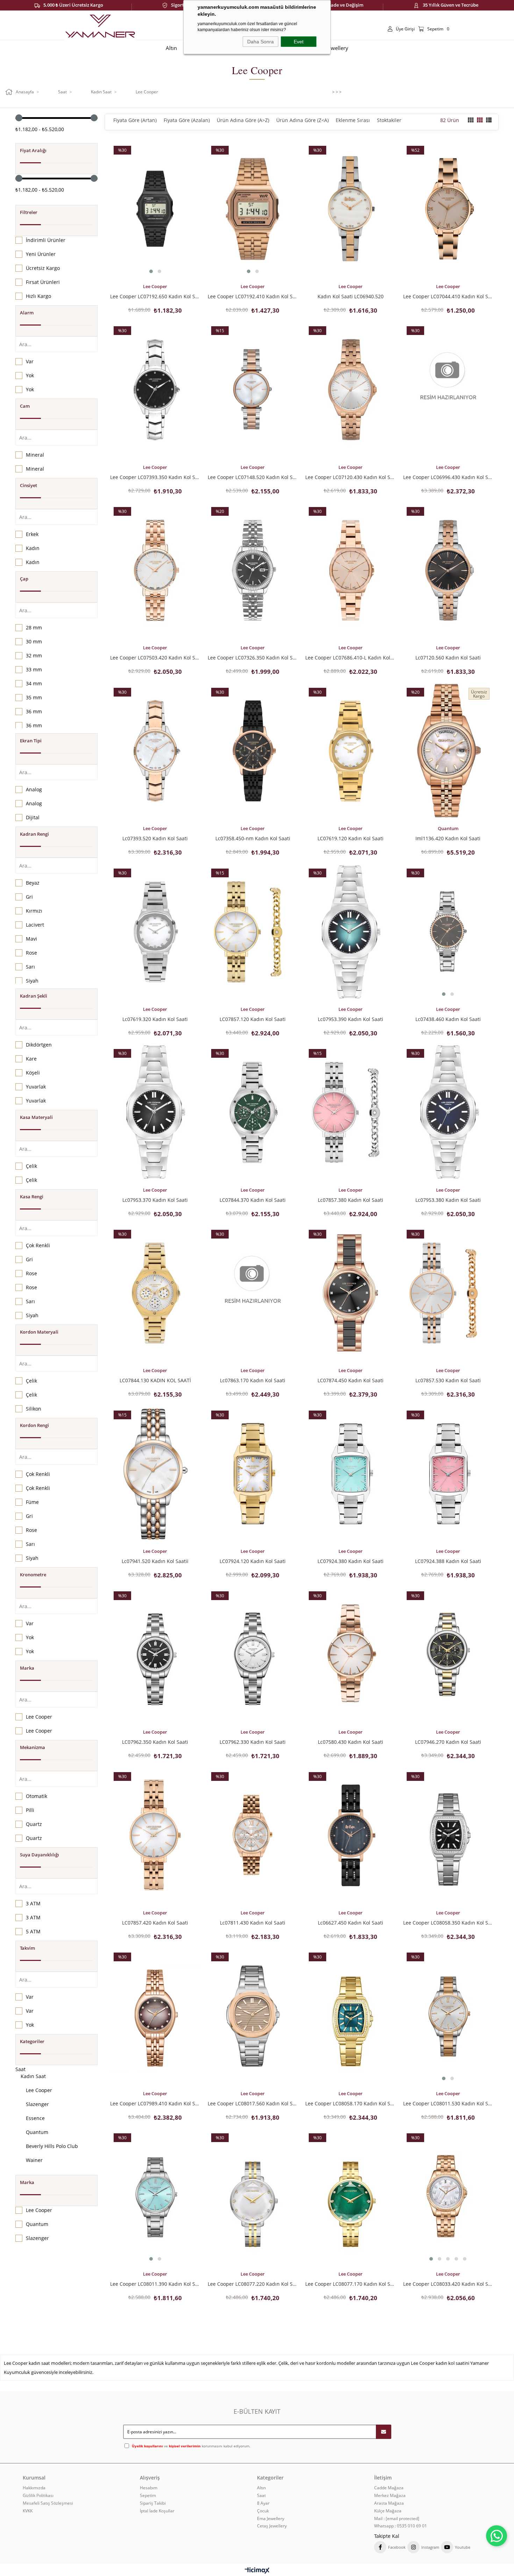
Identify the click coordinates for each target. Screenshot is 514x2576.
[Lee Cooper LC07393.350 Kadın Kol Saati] (155, 390)
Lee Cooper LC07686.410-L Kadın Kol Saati (350, 657)
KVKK (28, 2511)
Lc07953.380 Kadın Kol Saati (448, 1200)
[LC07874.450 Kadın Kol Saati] (350, 1293)
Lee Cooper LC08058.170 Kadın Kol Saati (350, 2103)
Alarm (27, 313)
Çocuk (263, 2511)
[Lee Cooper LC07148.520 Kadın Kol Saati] (253, 390)
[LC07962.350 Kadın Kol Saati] (155, 1654)
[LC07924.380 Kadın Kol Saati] (350, 1473)
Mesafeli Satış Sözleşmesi (48, 2503)
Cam (25, 406)
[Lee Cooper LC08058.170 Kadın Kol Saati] (350, 2016)
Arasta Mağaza (389, 2503)
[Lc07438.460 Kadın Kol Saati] (448, 932)
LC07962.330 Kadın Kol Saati (253, 1742)
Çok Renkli (38, 1245)
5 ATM (33, 1931)
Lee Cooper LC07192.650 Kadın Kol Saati (155, 296)
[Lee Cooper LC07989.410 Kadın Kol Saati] (155, 2016)
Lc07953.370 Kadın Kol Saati (155, 1200)
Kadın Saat (33, 2076)
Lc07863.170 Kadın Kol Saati (253, 1380)
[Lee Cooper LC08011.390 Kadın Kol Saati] (155, 2197)
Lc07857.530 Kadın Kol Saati (448, 1380)
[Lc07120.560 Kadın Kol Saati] (448, 570)
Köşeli (33, 1073)
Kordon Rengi (34, 1425)
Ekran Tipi (31, 741)
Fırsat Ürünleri (43, 282)
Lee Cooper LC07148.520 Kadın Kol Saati (253, 477)
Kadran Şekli (34, 996)
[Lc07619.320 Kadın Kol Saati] (155, 932)
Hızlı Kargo (38, 296)
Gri (29, 897)
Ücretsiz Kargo (43, 268)
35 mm (34, 697)
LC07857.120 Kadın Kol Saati (253, 1019)
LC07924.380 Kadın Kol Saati (351, 1561)
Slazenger (37, 2104)
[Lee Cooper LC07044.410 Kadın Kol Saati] (448, 209)
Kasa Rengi (32, 1197)
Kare (31, 1059)
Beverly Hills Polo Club (52, 2146)
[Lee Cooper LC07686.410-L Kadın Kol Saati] (350, 570)
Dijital (33, 817)
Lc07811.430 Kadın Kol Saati (253, 1922)
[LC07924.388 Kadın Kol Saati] (448, 1473)
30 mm (34, 641)
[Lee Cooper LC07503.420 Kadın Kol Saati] (155, 570)
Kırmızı (34, 911)
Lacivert (35, 925)
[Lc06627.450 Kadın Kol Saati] (350, 1835)
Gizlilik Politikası (38, 2496)
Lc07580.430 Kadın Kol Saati (351, 1742)
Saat (20, 2069)
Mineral (35, 455)
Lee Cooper (39, 1717)
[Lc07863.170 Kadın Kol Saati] (253, 1293)
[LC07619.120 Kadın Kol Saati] (350, 751)
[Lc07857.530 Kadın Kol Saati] (448, 1293)
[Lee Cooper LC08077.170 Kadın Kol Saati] (350, 2197)
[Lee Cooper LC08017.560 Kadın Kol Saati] (253, 2016)
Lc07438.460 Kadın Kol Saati (448, 1019)
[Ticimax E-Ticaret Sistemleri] (257, 2571)
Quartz (34, 1824)
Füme (32, 1502)
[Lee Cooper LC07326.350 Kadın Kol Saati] (253, 570)
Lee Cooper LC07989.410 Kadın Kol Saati (155, 2103)
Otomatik (37, 1796)
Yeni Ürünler (41, 254)
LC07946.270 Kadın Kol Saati (448, 1742)
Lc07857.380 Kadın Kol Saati (351, 1200)
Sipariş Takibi (153, 2503)
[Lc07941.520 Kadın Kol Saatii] (155, 1473)
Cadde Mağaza (389, 2488)
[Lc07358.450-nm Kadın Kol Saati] (253, 751)
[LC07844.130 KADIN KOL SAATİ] (155, 1293)
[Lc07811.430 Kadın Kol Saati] (253, 1835)
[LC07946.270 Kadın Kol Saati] (448, 1654)
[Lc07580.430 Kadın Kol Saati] (350, 1654)
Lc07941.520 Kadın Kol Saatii (155, 1561)
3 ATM (33, 1903)
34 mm (34, 683)
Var (30, 361)
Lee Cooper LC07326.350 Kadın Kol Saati (253, 657)
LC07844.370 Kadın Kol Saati (253, 1200)
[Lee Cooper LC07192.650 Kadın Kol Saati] (155, 209)
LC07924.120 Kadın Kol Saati (253, 1561)
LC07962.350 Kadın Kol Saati (155, 1742)
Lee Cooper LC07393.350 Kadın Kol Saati (155, 477)
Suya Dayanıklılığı (40, 1855)
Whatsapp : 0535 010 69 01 (401, 2526)
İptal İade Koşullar (157, 2511)
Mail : (397, 2519)
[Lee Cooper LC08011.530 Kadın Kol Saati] (448, 2016)
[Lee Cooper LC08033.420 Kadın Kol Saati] (448, 2197)
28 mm (34, 627)
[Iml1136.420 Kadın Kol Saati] (448, 751)
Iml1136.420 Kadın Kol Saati (448, 838)
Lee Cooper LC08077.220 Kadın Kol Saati (253, 2284)
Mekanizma (33, 1747)
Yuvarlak (36, 1087)
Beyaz (33, 883)
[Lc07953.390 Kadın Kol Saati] (350, 932)
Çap (24, 579)
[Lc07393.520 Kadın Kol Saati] (155, 751)
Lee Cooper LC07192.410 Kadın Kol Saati (253, 296)
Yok (30, 375)
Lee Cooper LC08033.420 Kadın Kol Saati (448, 2284)
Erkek (32, 534)
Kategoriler (32, 2041)
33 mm (34, 669)
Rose (31, 953)
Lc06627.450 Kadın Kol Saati (351, 1922)
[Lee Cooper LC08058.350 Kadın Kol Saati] (448, 1835)
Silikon (34, 1409)
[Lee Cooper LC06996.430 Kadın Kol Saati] (448, 390)
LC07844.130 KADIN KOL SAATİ (155, 1380)
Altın (261, 2488)
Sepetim (148, 2496)
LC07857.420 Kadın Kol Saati (155, 1922)
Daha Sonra (260, 42)
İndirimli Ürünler (46, 240)
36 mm (34, 711)
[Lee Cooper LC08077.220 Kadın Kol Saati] (253, 2197)
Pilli (30, 1810)
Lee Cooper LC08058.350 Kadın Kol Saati (448, 1922)
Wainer (34, 2160)
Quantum (37, 2132)
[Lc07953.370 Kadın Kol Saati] (155, 1112)
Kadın (33, 548)
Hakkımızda (34, 2488)
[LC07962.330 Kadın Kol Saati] (253, 1654)
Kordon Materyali (39, 1332)
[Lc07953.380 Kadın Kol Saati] (448, 1112)
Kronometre (33, 1575)
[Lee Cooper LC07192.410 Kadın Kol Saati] (253, 209)
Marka (27, 1668)
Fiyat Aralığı (33, 150)
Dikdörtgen (39, 1045)
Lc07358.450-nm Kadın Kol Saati (253, 838)
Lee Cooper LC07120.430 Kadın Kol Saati (350, 477)
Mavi (31, 939)
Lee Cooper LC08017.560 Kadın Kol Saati (253, 2103)
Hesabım (149, 2488)
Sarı (30, 967)
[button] (151, 271)
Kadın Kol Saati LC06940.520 (351, 296)
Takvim (27, 1948)
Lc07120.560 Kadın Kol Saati (448, 657)
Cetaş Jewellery (272, 2526)
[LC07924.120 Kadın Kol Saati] (253, 1473)
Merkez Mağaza (390, 2496)
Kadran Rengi (34, 834)
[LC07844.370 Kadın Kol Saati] (253, 1112)
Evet (299, 42)
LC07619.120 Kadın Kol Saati (351, 838)
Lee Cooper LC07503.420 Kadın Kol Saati (155, 657)
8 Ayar (263, 2503)
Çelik (31, 1166)
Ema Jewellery (271, 2519)
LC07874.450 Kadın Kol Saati (351, 1380)
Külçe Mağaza (388, 2511)
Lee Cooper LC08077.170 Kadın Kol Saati (350, 2284)
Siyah (32, 981)
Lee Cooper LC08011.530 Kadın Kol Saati (448, 2103)
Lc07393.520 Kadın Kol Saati (155, 838)
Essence (35, 2118)
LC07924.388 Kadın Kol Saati (448, 1561)
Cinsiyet (28, 485)
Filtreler (29, 212)
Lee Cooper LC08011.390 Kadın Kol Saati (155, 2284)
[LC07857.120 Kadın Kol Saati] (253, 932)
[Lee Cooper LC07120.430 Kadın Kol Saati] (350, 390)
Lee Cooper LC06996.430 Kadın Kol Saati (448, 477)
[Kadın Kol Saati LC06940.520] (350, 209)
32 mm (34, 655)
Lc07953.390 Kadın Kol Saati (351, 1019)
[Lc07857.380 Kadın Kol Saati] (350, 1112)
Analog (34, 789)
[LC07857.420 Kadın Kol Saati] (155, 1835)
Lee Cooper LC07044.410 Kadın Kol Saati (448, 296)
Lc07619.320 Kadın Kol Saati (155, 1019)
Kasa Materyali (36, 1117)
